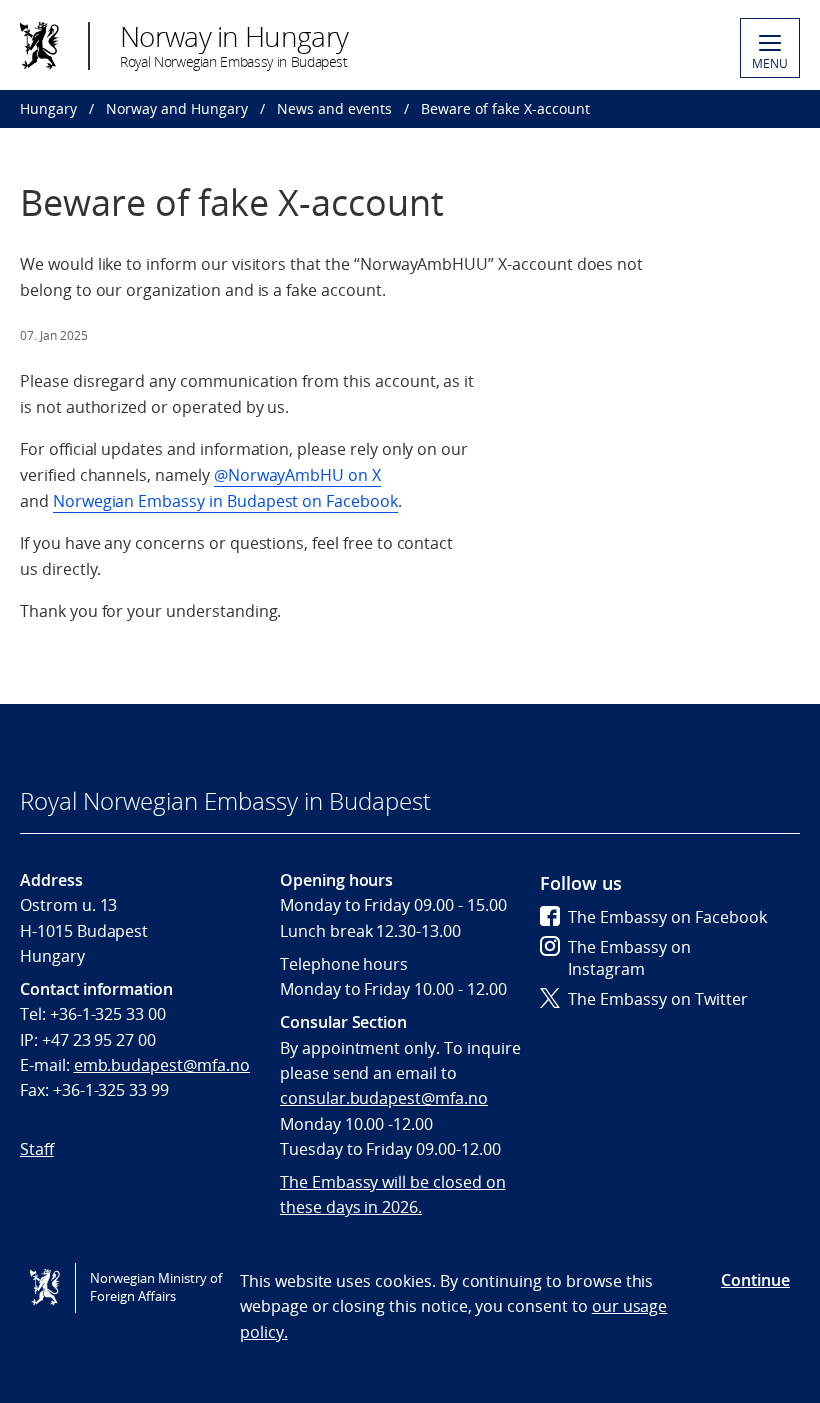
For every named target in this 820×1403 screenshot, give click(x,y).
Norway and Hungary (177, 108)
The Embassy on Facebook (667, 917)
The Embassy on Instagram (629, 958)
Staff (37, 1149)
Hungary (48, 108)
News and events (334, 108)
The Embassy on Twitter (658, 999)
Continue (755, 1280)
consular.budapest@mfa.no (384, 1098)
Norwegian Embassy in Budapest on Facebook (225, 501)
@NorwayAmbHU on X (297, 475)
